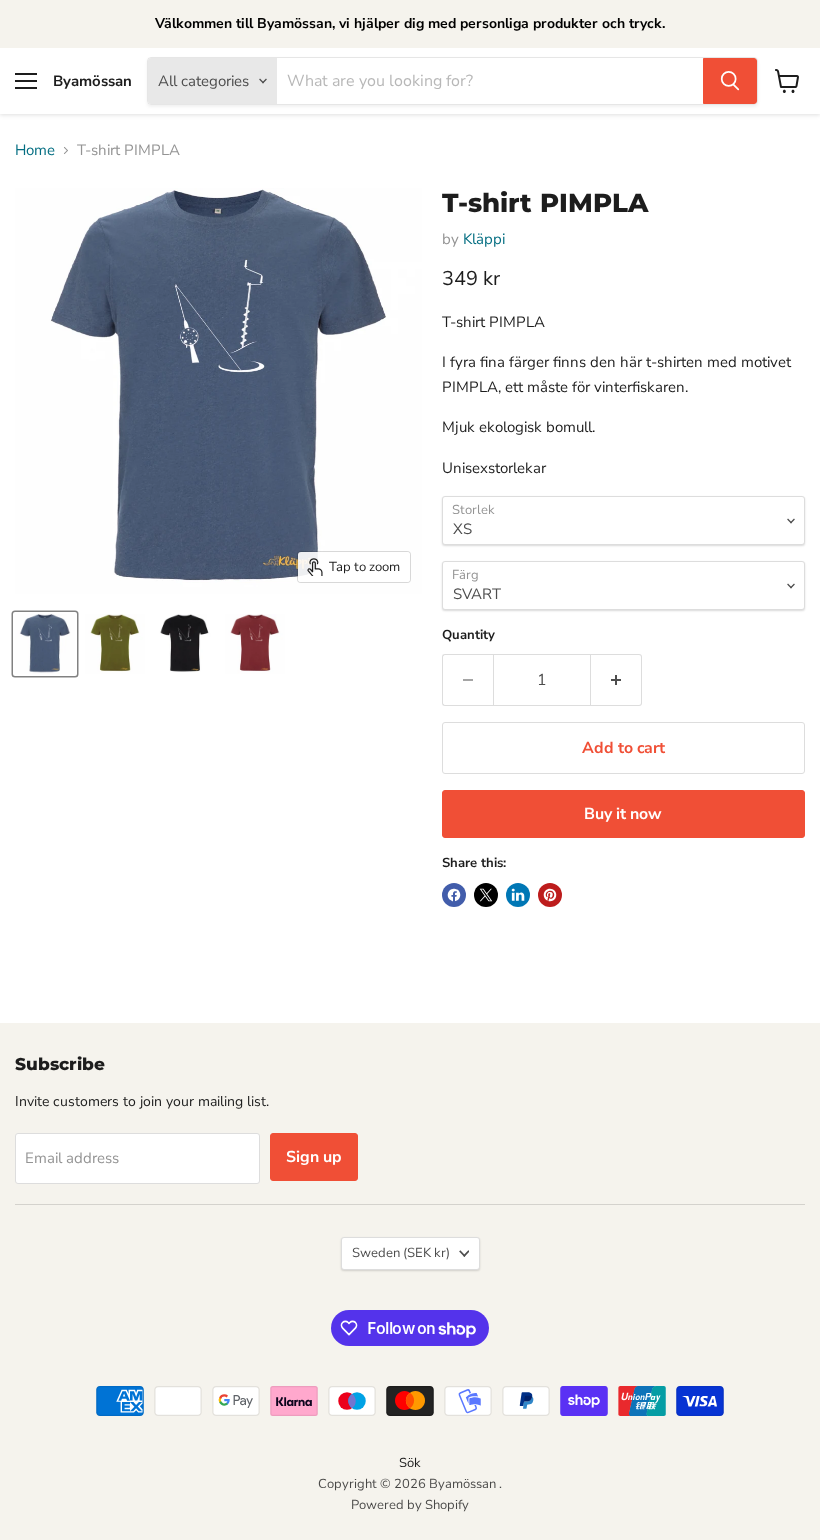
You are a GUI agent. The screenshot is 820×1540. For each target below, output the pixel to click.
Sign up (314, 1157)
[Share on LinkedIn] (518, 895)
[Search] (730, 81)
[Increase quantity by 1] (616, 680)
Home (35, 150)
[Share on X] (486, 895)
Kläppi (484, 239)
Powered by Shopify (410, 1505)
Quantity (468, 635)
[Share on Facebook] (454, 895)
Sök (410, 1463)
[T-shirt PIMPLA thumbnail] (45, 644)
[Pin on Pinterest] (550, 895)
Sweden (401, 1253)
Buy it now (623, 814)
